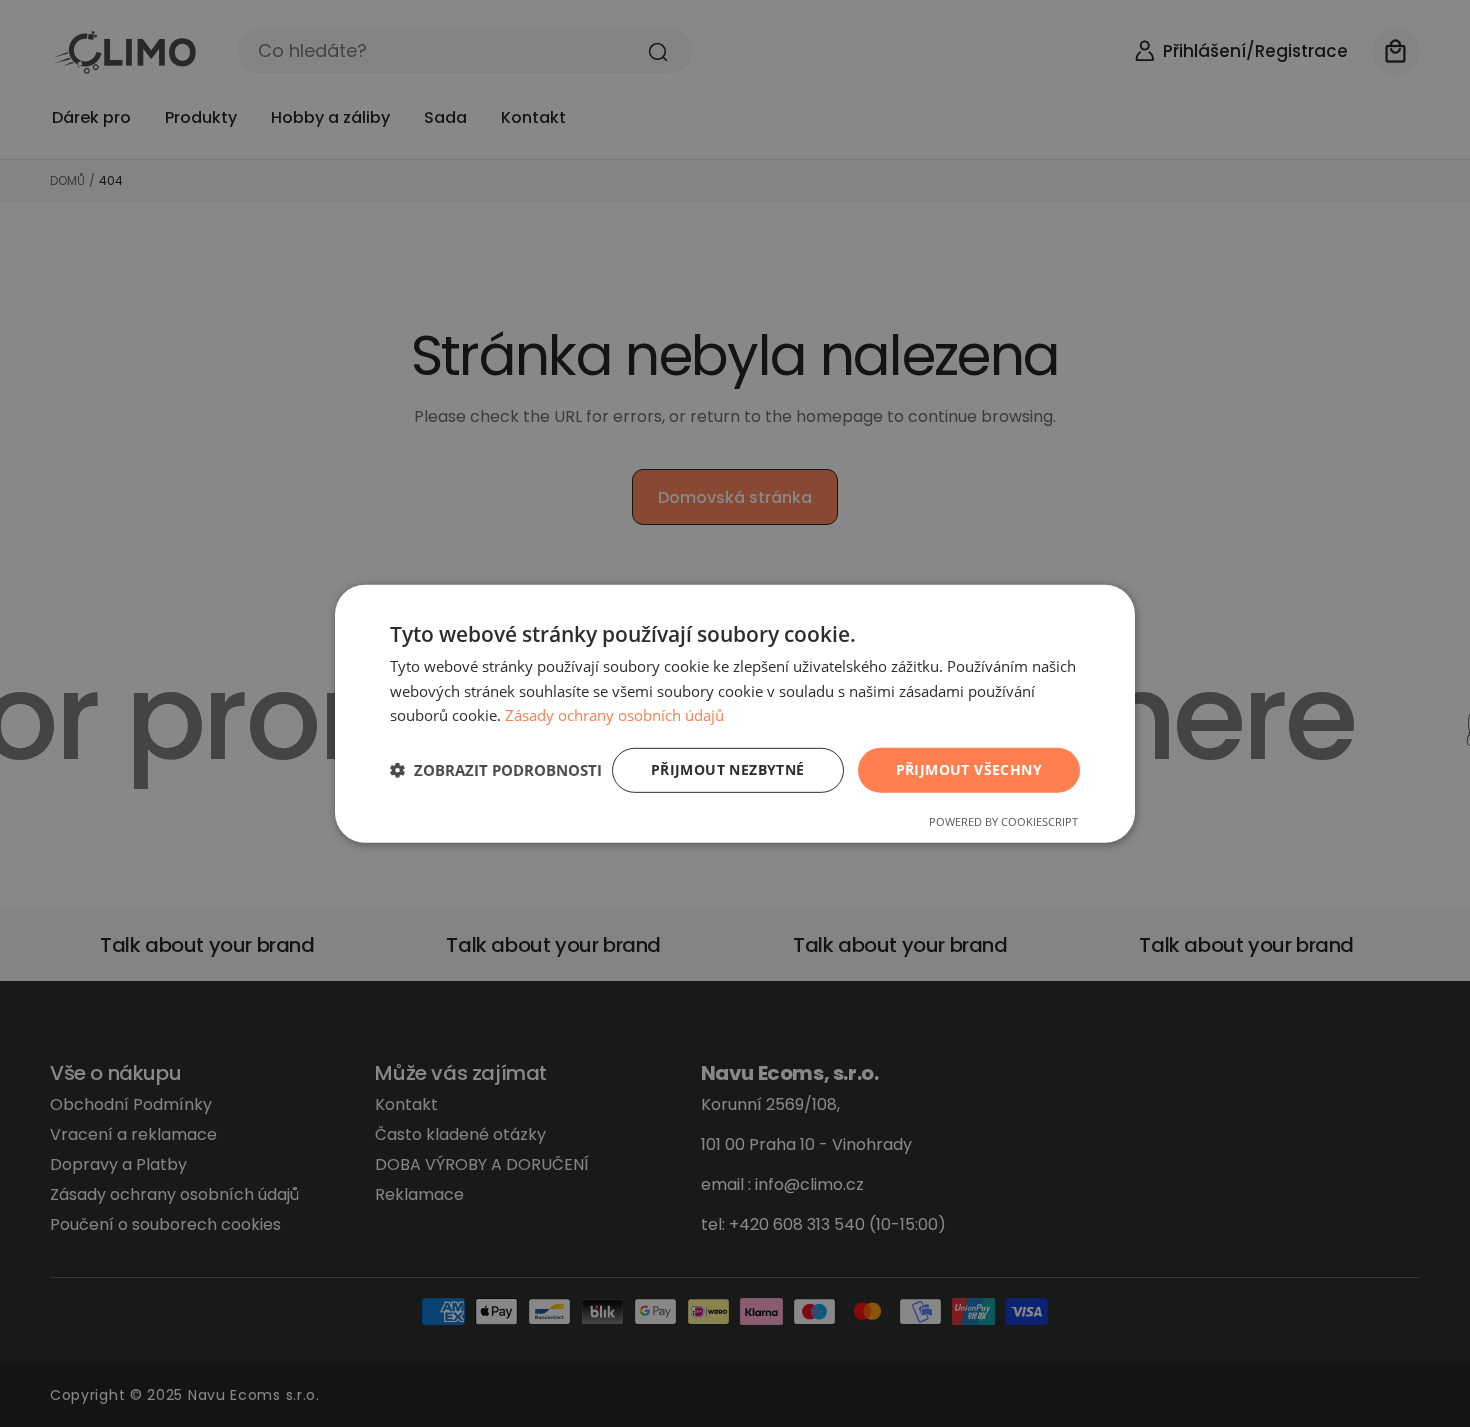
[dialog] (735, 713)
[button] (496, 770)
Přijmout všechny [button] (969, 769)
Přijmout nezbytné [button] (728, 769)
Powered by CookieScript (1003, 821)
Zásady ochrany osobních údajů (614, 715)
